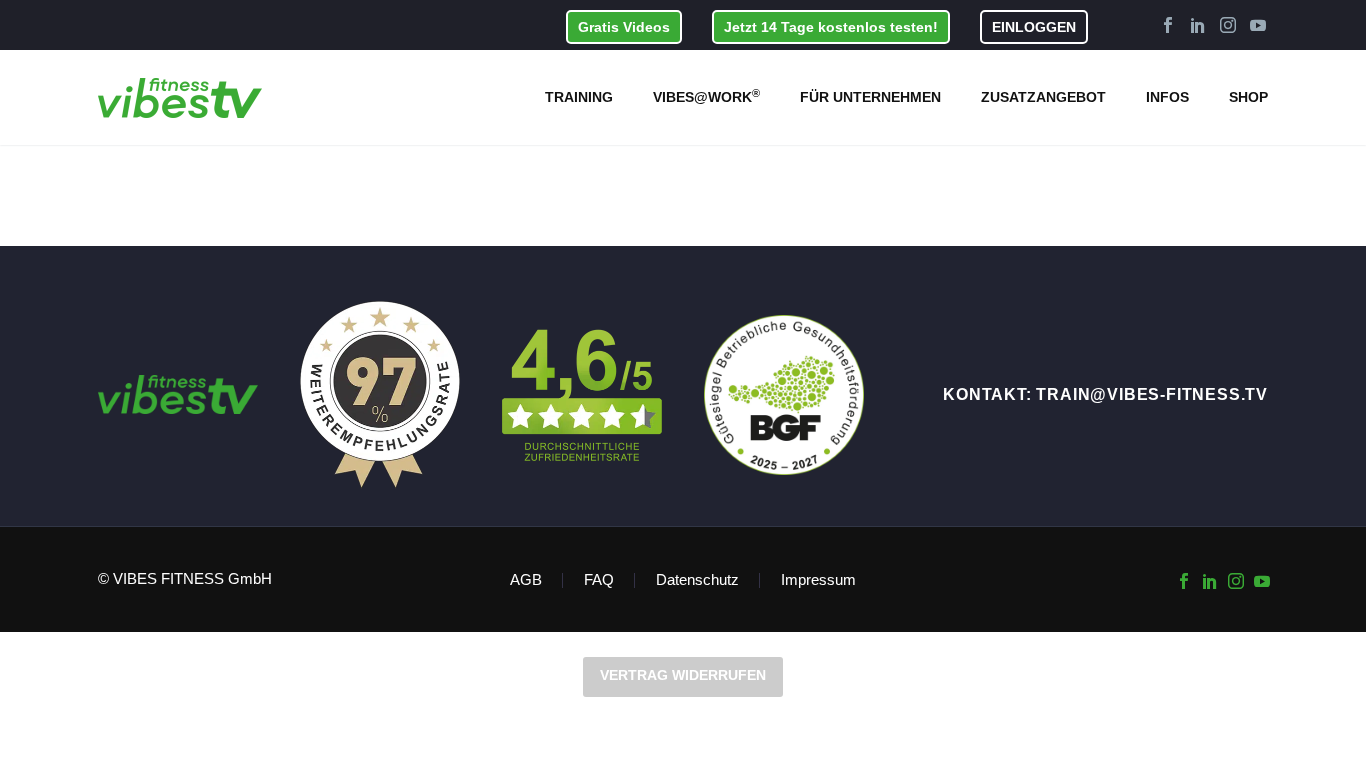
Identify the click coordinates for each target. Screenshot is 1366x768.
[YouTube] (1258, 25)
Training (579, 97)
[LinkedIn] (1198, 25)
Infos (1167, 97)
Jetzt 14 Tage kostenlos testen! (831, 27)
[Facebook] (1168, 25)
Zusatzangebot (1043, 97)
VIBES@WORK (706, 96)
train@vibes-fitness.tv (1152, 394)
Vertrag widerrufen (683, 675)
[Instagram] (1228, 25)
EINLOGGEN (1034, 27)
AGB (526, 580)
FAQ (599, 580)
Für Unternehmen (870, 97)
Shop (1248, 97)
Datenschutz (697, 580)
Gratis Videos (624, 27)
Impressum (818, 580)
